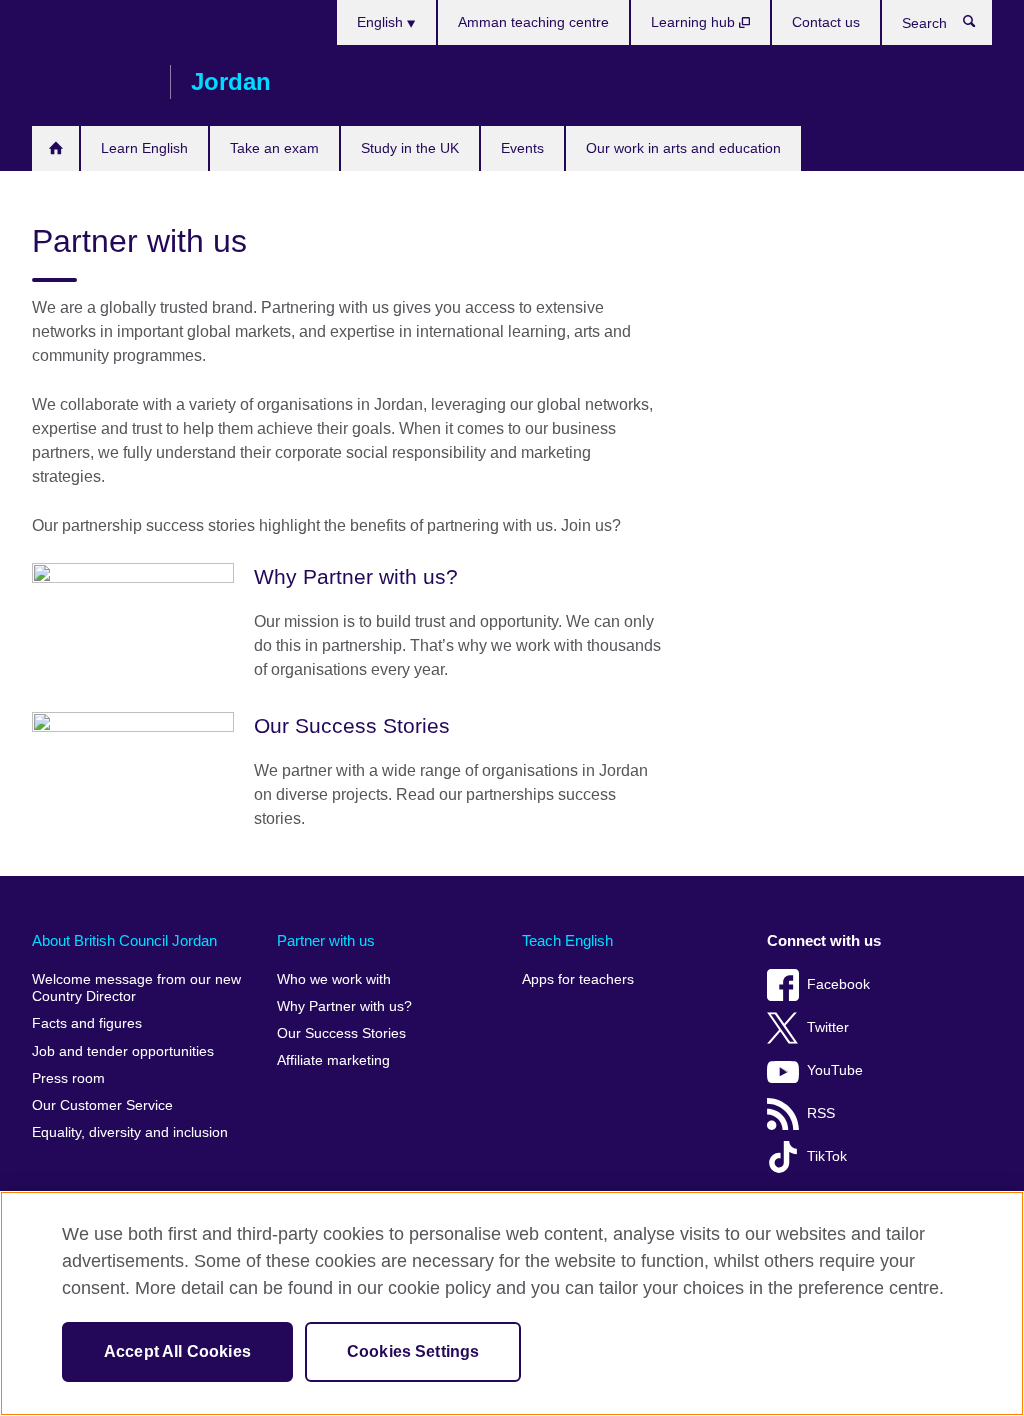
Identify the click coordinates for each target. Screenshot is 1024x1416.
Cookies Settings (413, 1351)
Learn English (144, 148)
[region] (512, 1303)
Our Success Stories (341, 1033)
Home (55, 148)
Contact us (826, 22)
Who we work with (334, 979)
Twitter (828, 1027)
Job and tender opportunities (123, 1051)
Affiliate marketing (333, 1060)
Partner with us (326, 940)
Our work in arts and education (683, 148)
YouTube (835, 1070)
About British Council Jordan (124, 940)
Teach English (567, 940)
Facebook (838, 984)
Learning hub (695, 22)
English (382, 22)
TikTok (827, 1156)
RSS (821, 1113)
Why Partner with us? (344, 1006)
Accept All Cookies (177, 1351)
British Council (91, 82)
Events (522, 148)
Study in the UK (410, 148)
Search (979, 26)
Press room (68, 1078)
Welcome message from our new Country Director (136, 988)
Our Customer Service (102, 1105)
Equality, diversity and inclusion (130, 1132)
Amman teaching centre (533, 22)
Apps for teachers (578, 979)
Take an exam (274, 148)
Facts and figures (87, 1023)
